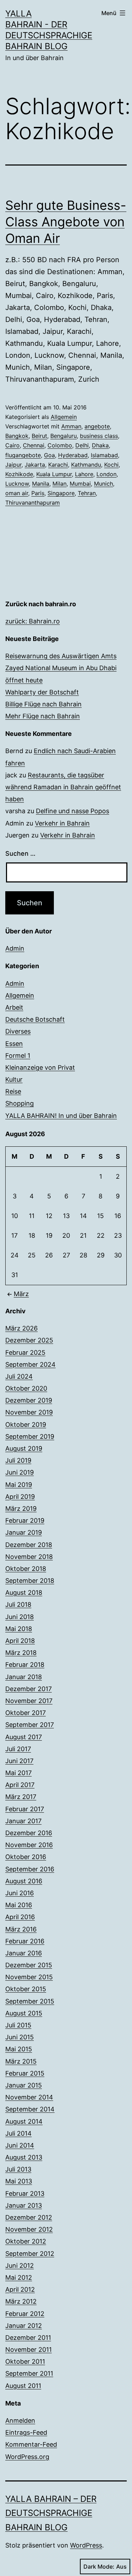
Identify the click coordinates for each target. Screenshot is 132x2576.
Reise (13, 1091)
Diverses (18, 1031)
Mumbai (80, 484)
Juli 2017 (18, 1749)
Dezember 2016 (29, 1833)
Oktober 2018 (26, 1569)
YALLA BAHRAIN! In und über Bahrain (61, 1116)
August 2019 (24, 1448)
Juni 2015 (20, 2037)
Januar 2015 (24, 2085)
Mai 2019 (19, 1485)
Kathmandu (86, 465)
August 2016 (24, 1881)
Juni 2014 (20, 2145)
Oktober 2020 (26, 1388)
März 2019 (21, 1509)
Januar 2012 (24, 2326)
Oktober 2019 (26, 1425)
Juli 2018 (18, 1604)
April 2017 (20, 1785)
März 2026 (21, 1328)
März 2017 (21, 1797)
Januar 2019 (24, 1532)
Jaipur (13, 465)
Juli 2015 (18, 2025)
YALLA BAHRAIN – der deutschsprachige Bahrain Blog (51, 2513)
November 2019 (29, 1412)
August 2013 (24, 2157)
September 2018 (30, 1581)
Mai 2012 (19, 2277)
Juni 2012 (20, 2266)
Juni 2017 (19, 1761)
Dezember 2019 (29, 1400)
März (21, 1294)
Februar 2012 (25, 2314)
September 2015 (30, 2001)
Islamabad (104, 455)
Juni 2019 (20, 1472)
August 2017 (24, 1737)
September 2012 (30, 2254)
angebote (97, 426)
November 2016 (29, 1845)
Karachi (58, 465)
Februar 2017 (25, 1809)
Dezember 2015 (29, 1965)
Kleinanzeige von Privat (40, 1067)
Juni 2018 (20, 1617)
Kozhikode (19, 474)
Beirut (39, 436)
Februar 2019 (25, 1520)
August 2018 (24, 1593)
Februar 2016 (25, 1941)
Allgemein (64, 417)
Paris (38, 493)
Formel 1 (18, 1056)
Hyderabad (73, 455)
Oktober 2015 (26, 1989)
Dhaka (100, 445)
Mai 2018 (19, 1629)
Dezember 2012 (29, 2217)
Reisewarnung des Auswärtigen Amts (61, 656)
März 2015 (21, 2061)
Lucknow (17, 484)
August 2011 (23, 2386)
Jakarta (35, 465)
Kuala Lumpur (54, 474)
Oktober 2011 (25, 2361)
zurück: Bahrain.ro (33, 621)
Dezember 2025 (29, 1340)
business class (99, 436)
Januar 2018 (24, 1677)
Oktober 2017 (26, 1713)
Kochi (111, 465)
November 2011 (29, 2350)
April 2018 (20, 1641)
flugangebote (23, 455)
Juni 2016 (20, 1893)
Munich (103, 484)
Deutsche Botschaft (35, 1019)
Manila (41, 484)
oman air (17, 493)
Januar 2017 (23, 1821)
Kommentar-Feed (31, 2444)
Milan (59, 484)
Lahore (84, 474)
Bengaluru (64, 436)
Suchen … (20, 853)
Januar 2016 (24, 1953)
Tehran (87, 493)
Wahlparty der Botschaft (42, 692)
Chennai (34, 445)
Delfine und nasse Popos (73, 811)
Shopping (20, 1103)
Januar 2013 (24, 2205)
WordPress (86, 2545)
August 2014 (24, 2121)
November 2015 (29, 1977)
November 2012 (29, 2229)
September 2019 (30, 1436)
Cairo (12, 445)
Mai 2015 (19, 2049)
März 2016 (21, 1929)
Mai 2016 (19, 1905)
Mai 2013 (19, 2181)
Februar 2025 (25, 1352)
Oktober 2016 (26, 1857)
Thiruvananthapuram (33, 503)
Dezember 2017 (29, 1689)
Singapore (61, 493)
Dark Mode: (99, 2567)
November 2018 (29, 1557)
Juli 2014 (18, 2133)
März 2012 (21, 2301)
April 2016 (20, 1917)
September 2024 (30, 1364)
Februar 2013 (25, 2193)
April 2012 (20, 2289)
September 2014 (30, 2109)
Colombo (60, 445)
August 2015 (24, 2013)
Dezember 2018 (29, 1545)
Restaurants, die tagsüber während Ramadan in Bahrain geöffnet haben (63, 787)
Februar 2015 (25, 2073)
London (106, 474)
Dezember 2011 (28, 2338)
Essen (14, 1044)
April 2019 (20, 1497)
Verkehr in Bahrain (62, 823)
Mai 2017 (18, 1773)
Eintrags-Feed (26, 2432)
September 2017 (30, 1725)
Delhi (82, 445)
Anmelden (20, 2420)
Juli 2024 (19, 1376)
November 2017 (29, 1701)
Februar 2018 (25, 1665)
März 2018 (21, 1653)
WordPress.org (27, 2457)
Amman (71, 426)
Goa (49, 455)
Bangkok (17, 436)
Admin (15, 948)
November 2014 (29, 2097)
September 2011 (29, 2373)
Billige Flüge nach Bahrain (43, 704)
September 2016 (30, 1869)
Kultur (14, 1079)
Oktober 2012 (26, 2241)
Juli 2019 (18, 1460)
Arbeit (14, 1007)
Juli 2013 (18, 2169)
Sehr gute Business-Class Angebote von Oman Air (66, 222)
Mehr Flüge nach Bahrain (43, 716)
